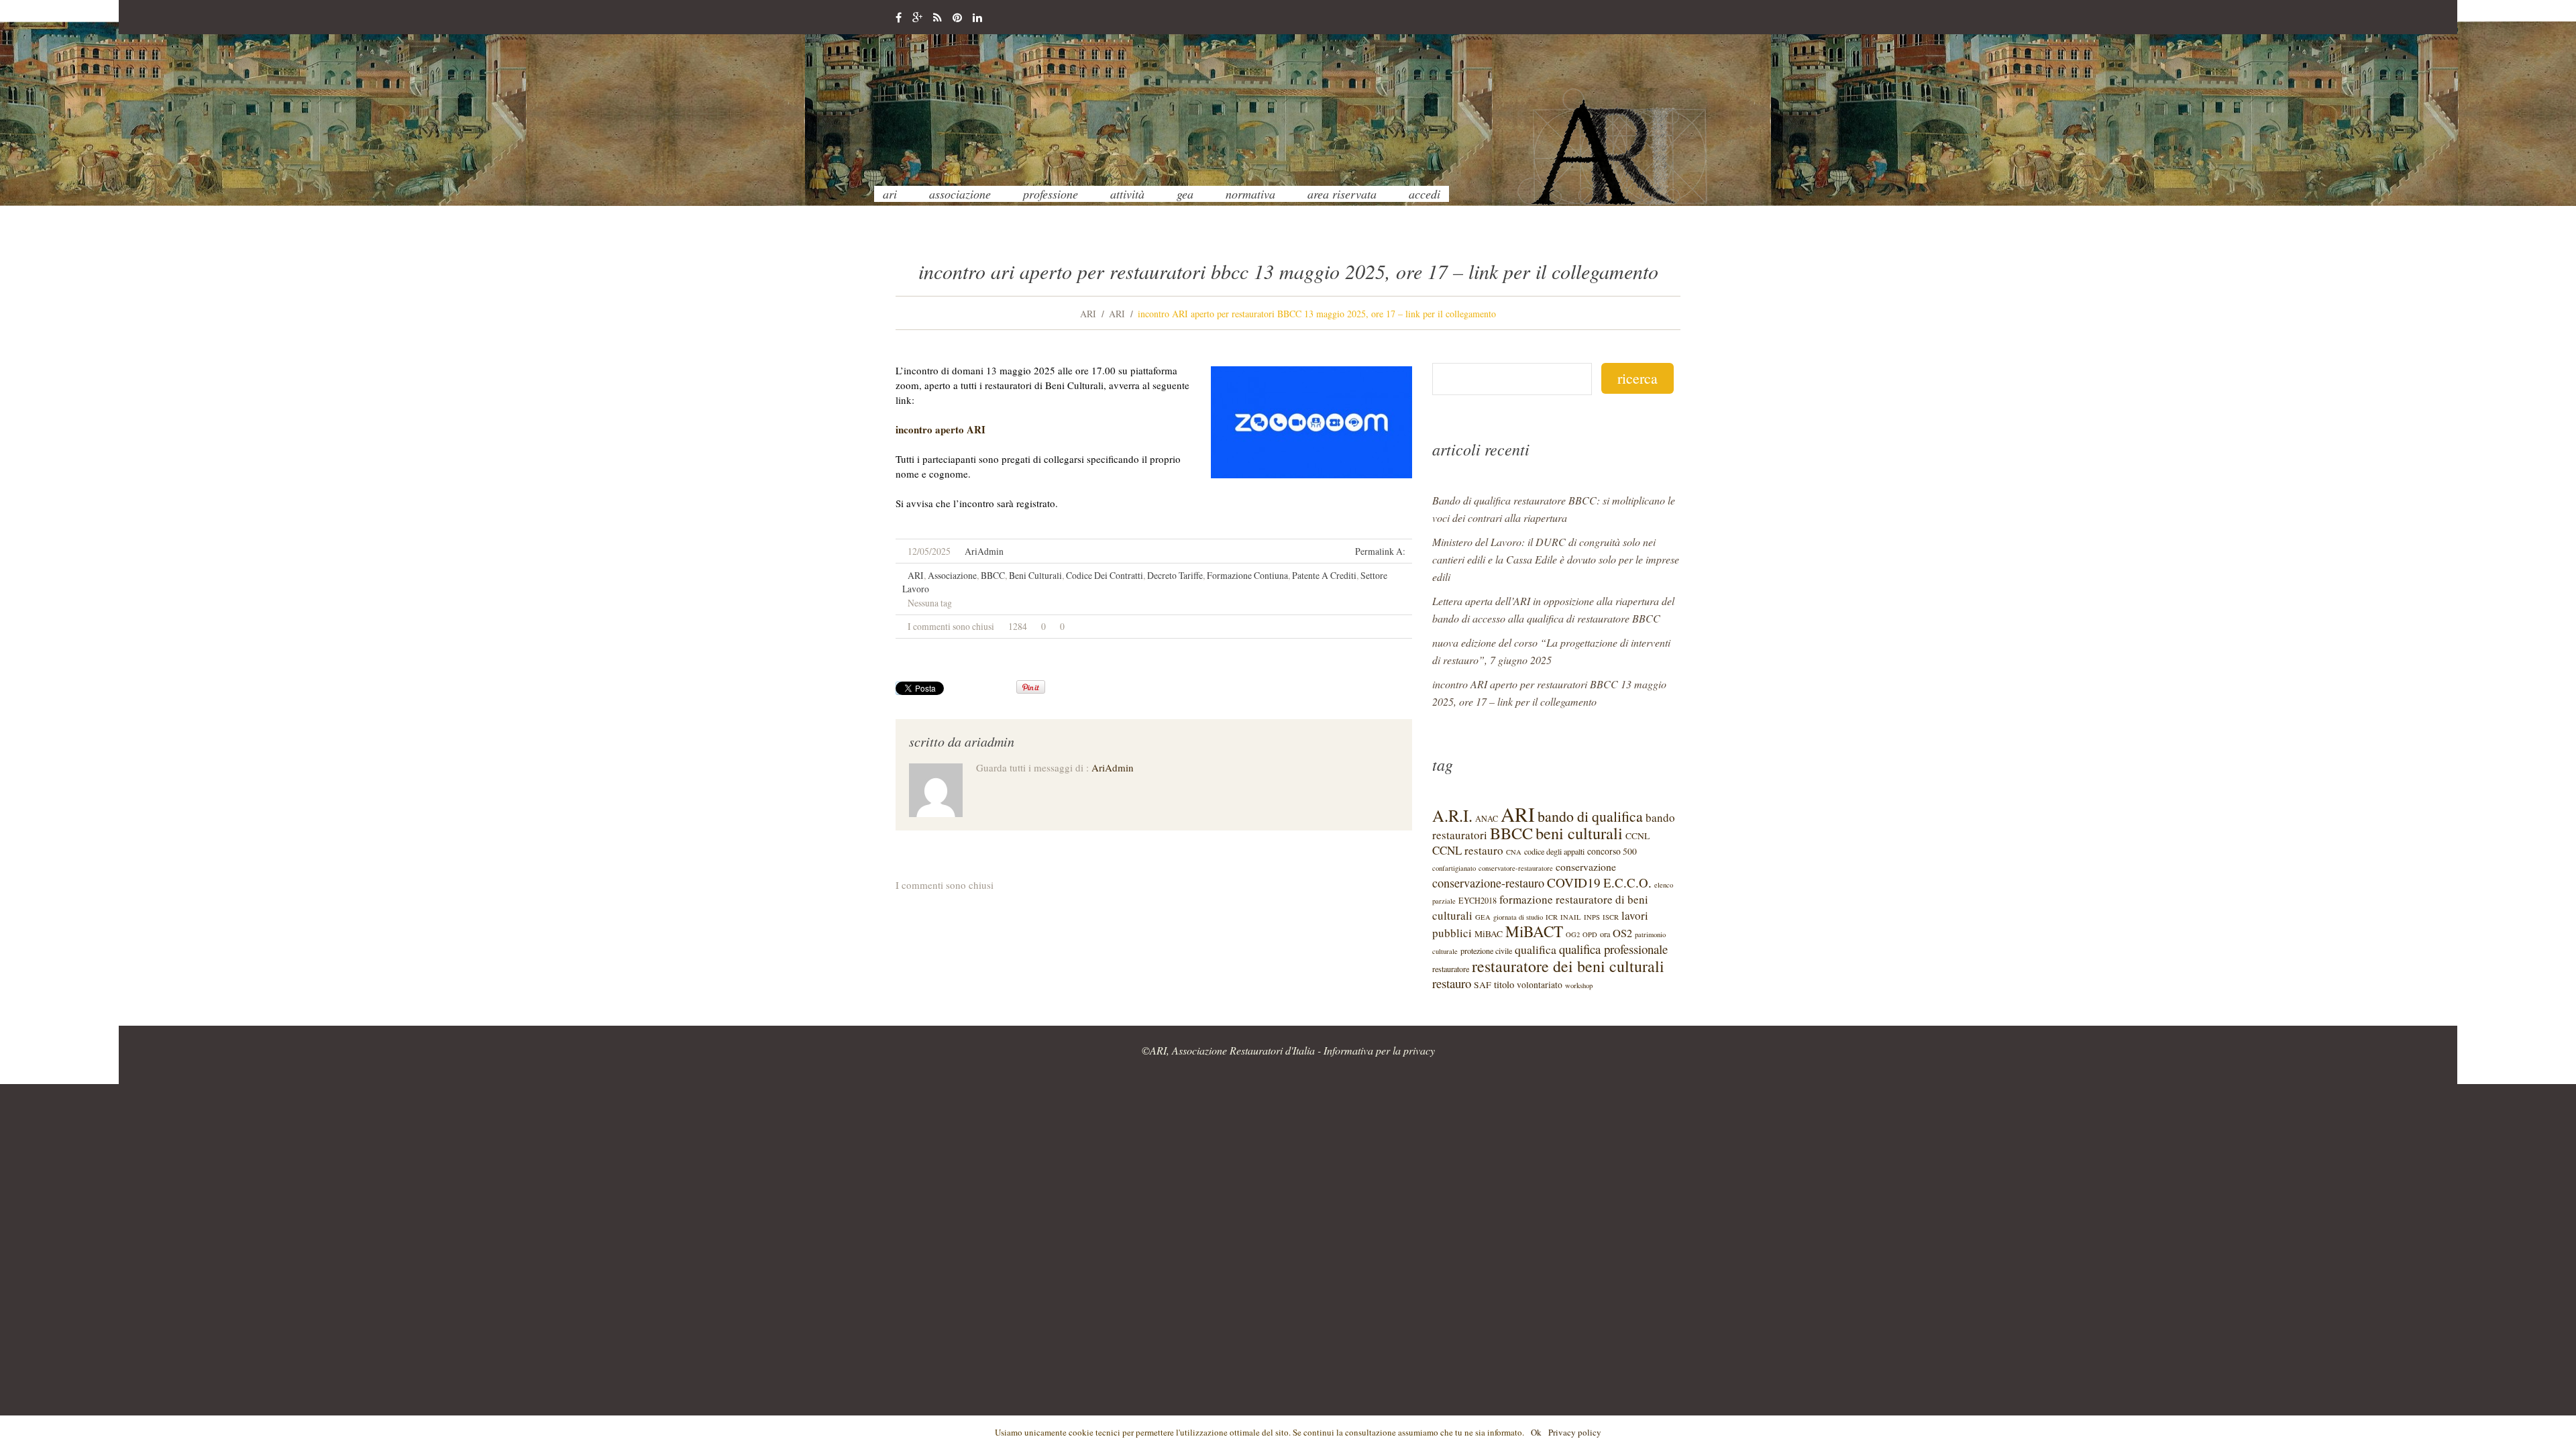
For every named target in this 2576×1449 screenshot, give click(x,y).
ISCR (1611, 917)
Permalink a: (1380, 551)
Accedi (1425, 194)
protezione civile (1486, 951)
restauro (1452, 983)
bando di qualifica (1590, 816)
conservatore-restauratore (1516, 868)
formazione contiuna (1247, 575)
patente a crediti (1324, 575)
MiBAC (1489, 934)
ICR (1552, 917)
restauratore (1451, 969)
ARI (890, 194)
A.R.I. (1452, 815)
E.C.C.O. (1627, 882)
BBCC (993, 575)
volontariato (1540, 985)
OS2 (1622, 933)
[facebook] (899, 18)
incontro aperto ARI (941, 429)
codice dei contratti (1105, 575)
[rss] (937, 18)
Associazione (960, 194)
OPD (1590, 934)
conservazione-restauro (1488, 883)
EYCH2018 (1478, 900)
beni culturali (1035, 575)
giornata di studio (1518, 917)
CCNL (1638, 836)
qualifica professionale (1613, 949)
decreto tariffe (1175, 575)
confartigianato (1454, 868)
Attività (1127, 194)
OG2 (1573, 934)
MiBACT (1534, 931)
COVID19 (1574, 882)
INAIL (1571, 917)
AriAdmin (984, 551)
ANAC (1487, 818)
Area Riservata (1342, 194)
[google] (917, 18)
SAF (1483, 985)
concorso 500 (1612, 851)
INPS (1592, 917)
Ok (1536, 1432)
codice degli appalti (1554, 851)
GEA (1185, 194)
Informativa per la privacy (1379, 1050)
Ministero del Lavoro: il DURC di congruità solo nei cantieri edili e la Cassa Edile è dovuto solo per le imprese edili (1556, 559)
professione (1051, 194)
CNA (1514, 852)
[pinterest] (957, 18)
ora (1605, 934)
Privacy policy (1575, 1432)
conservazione (1586, 866)
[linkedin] (977, 18)
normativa (1250, 194)
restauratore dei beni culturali (1568, 966)
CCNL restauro (1468, 850)
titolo (1504, 984)
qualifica (1536, 949)
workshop (1579, 985)
